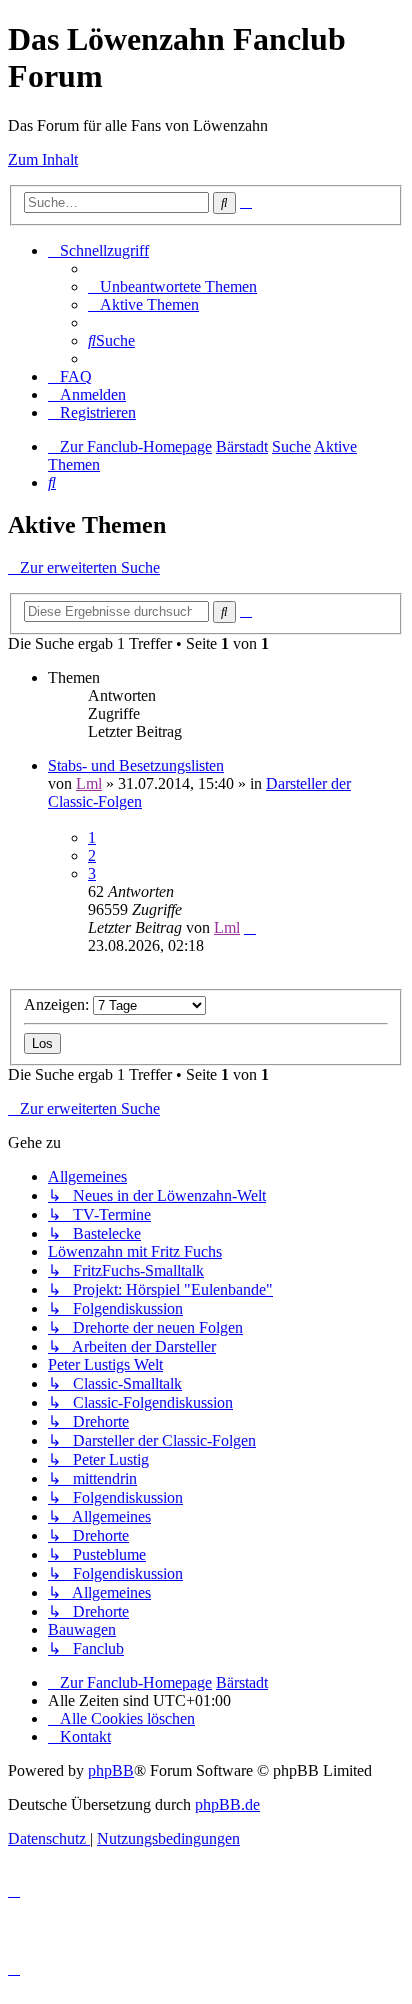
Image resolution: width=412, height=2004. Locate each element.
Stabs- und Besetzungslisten (136, 765)
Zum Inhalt (43, 159)
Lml (89, 783)
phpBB (111, 1770)
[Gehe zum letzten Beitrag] (250, 927)
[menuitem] (172, 286)
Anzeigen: (58, 1004)
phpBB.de (227, 1804)
